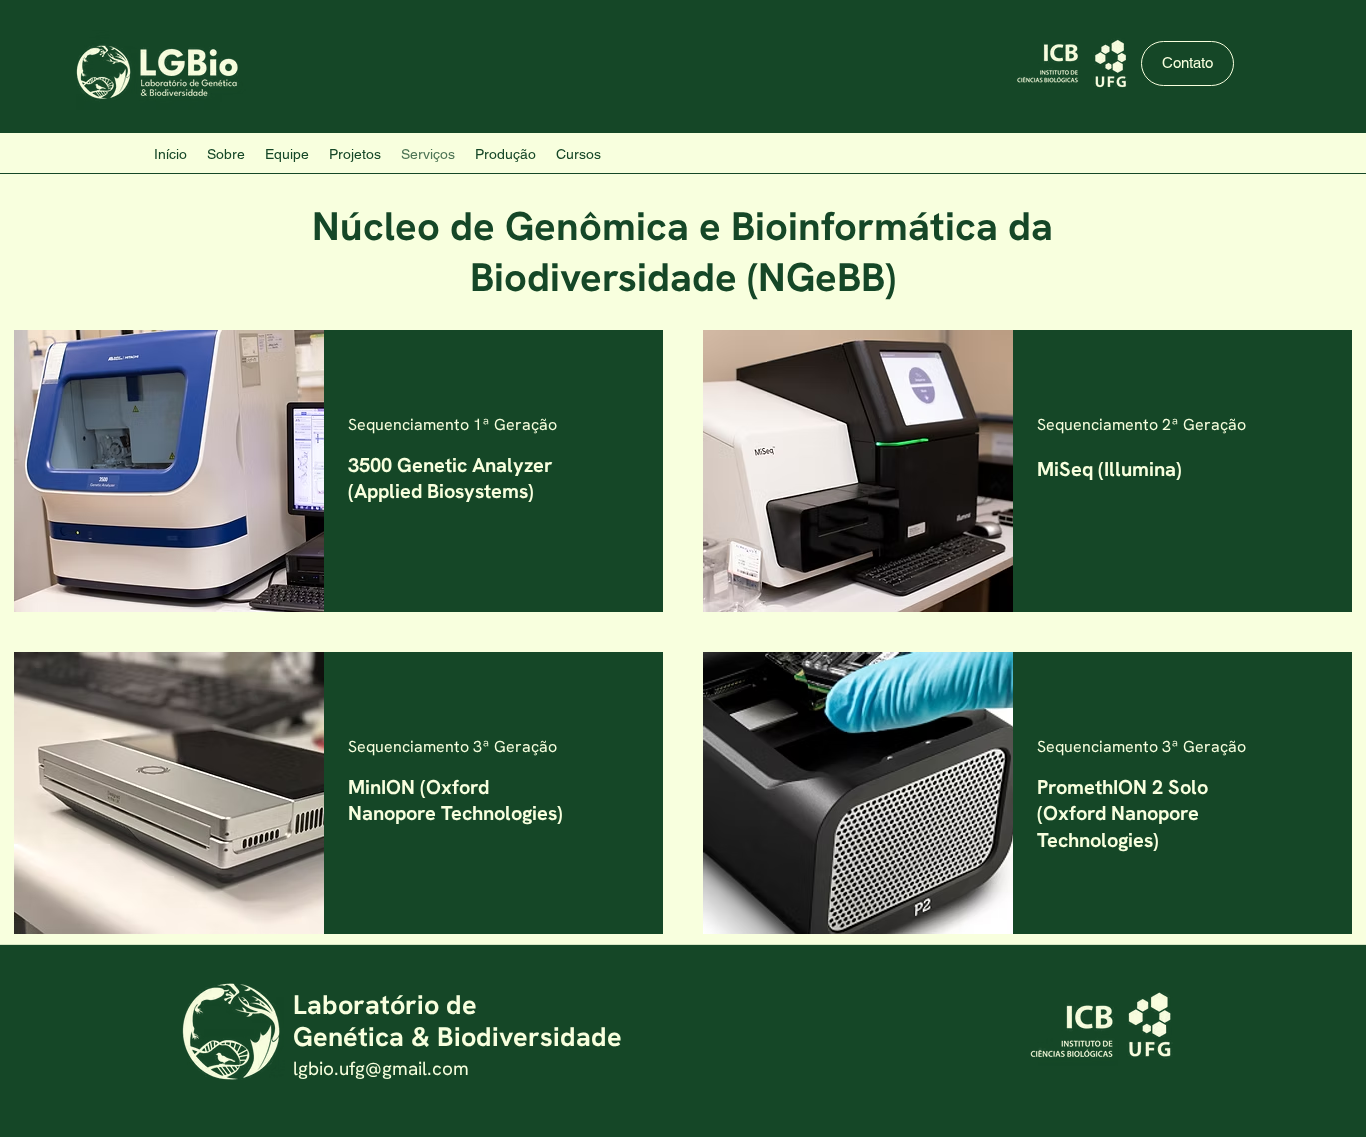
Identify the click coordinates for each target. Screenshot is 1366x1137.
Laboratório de (385, 1004)
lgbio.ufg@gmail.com (381, 1068)
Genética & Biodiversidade (457, 1036)
